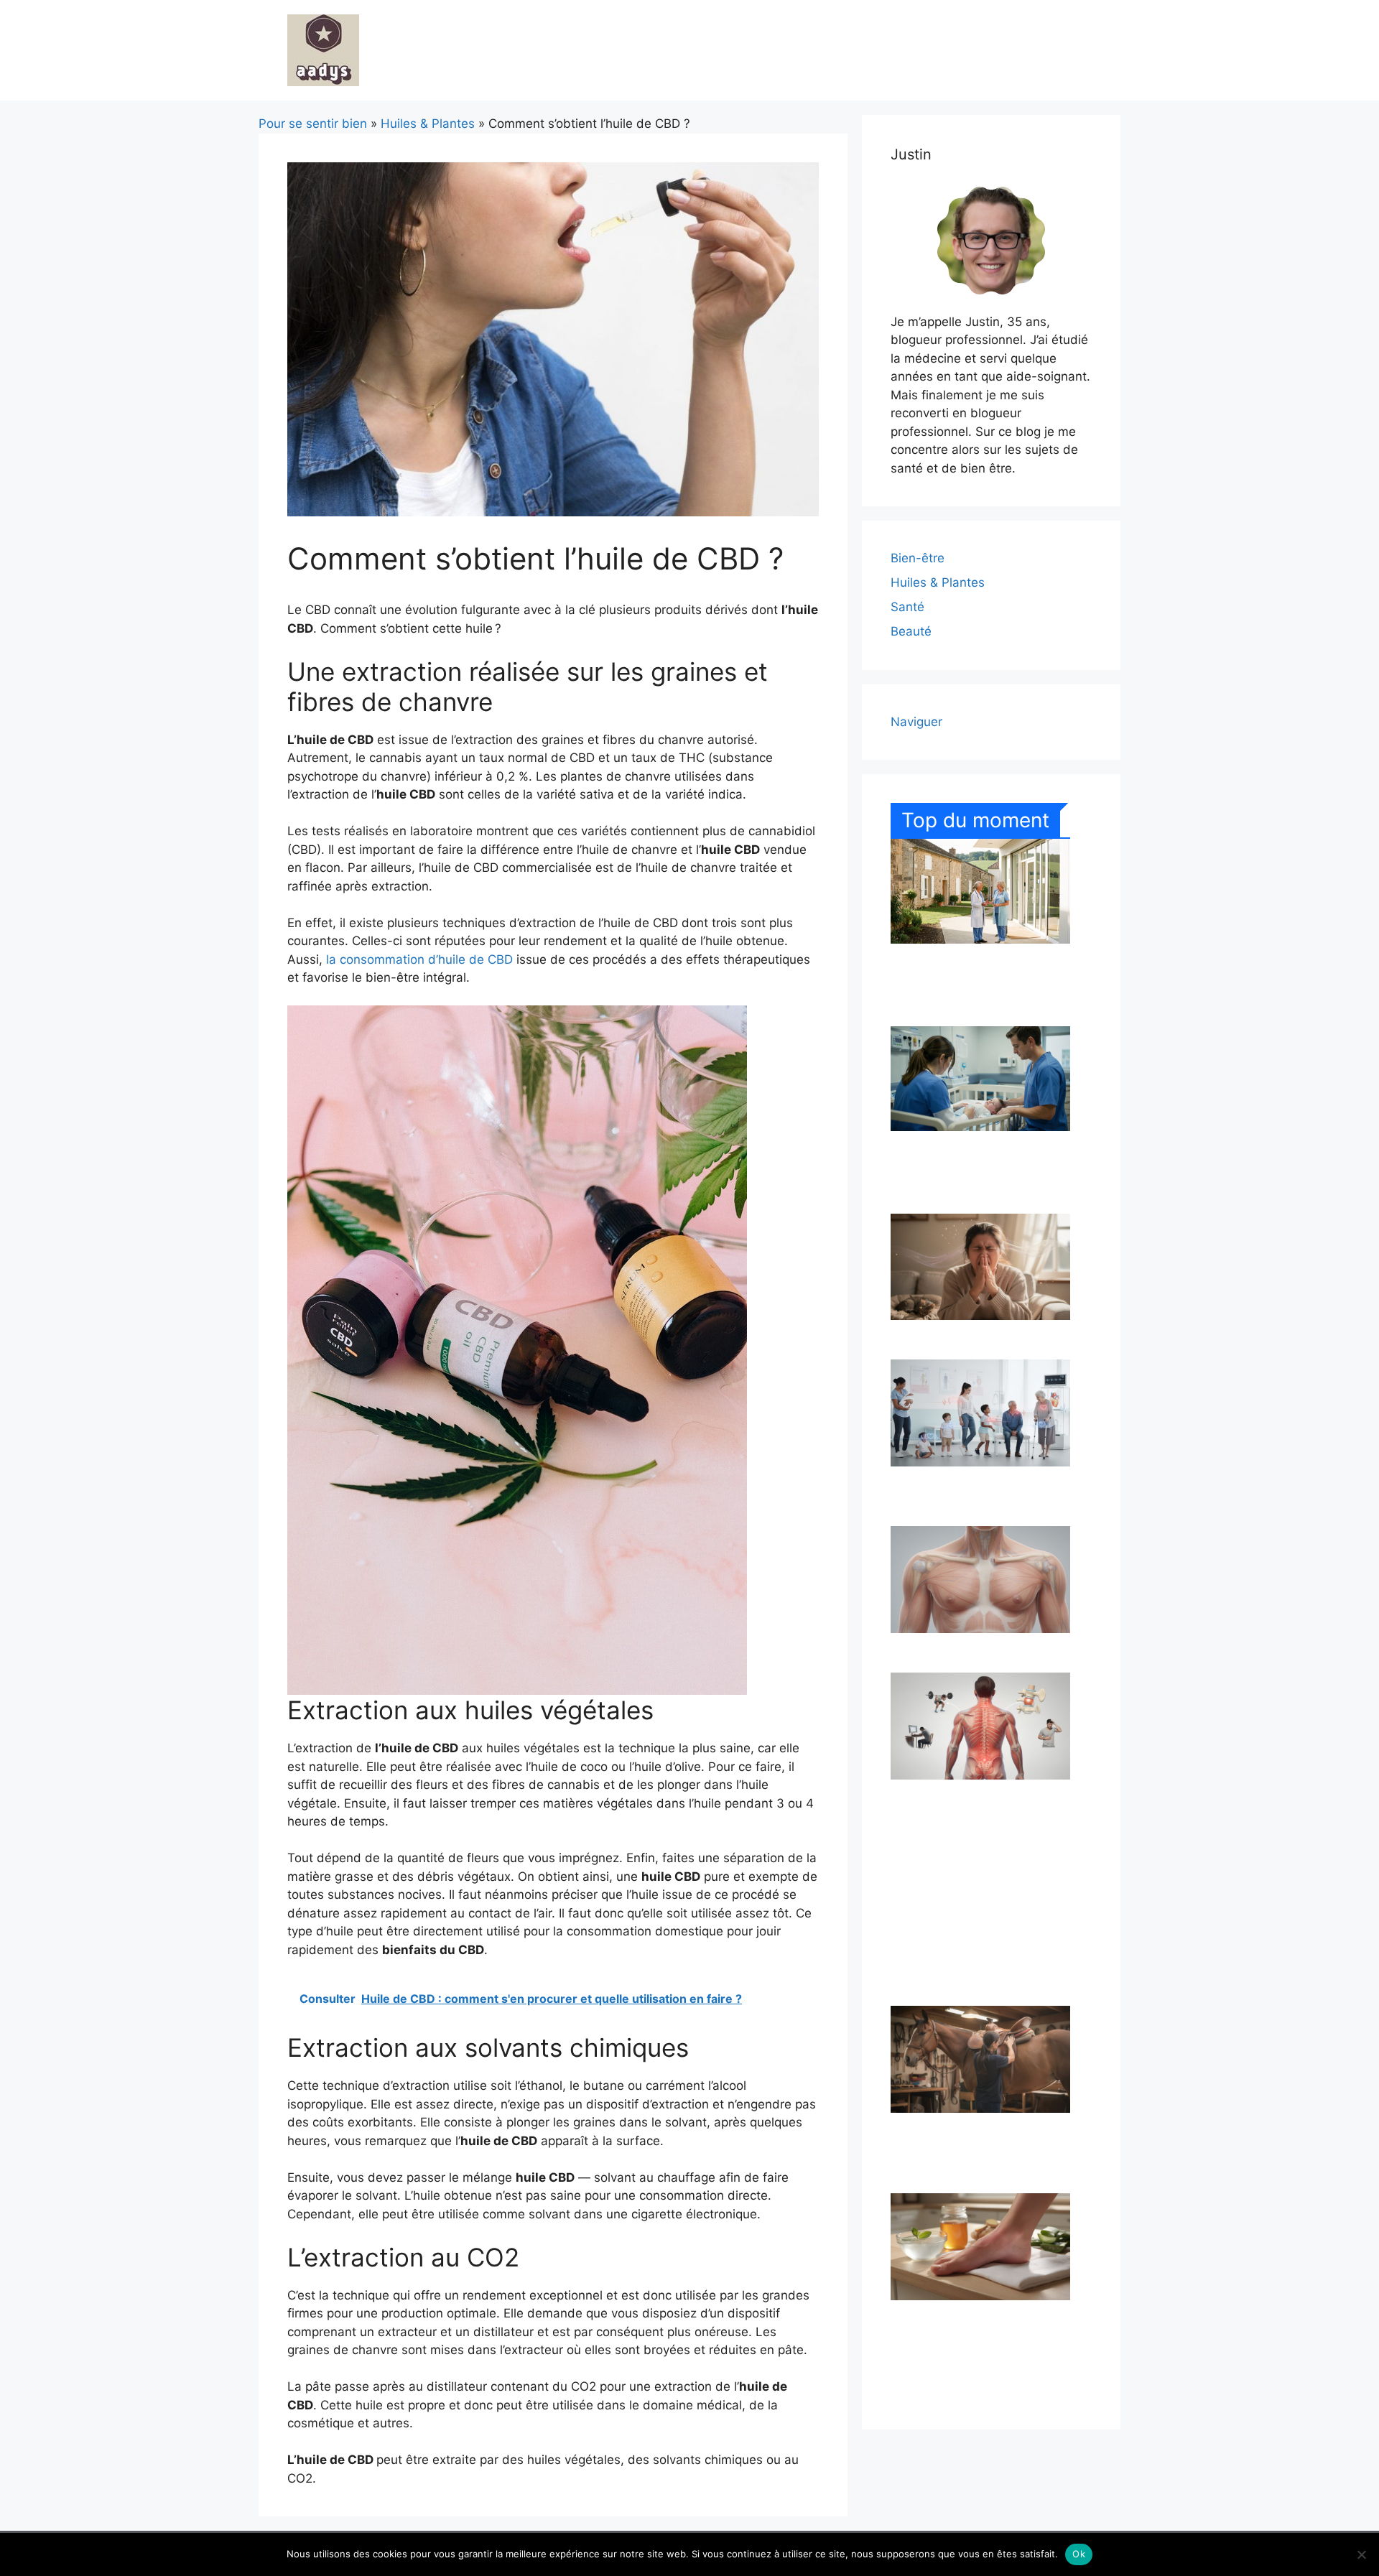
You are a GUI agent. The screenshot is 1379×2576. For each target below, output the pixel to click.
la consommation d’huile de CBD (419, 959)
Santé (907, 607)
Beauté (911, 631)
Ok (1079, 2554)
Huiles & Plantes (428, 124)
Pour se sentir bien (313, 124)
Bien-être (918, 558)
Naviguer (916, 722)
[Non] (1361, 2554)
